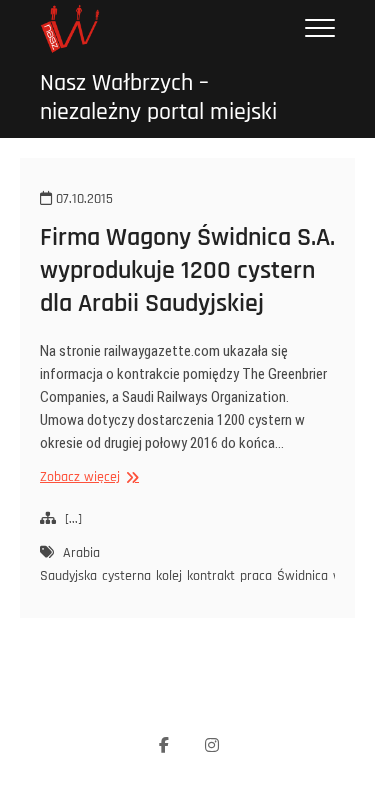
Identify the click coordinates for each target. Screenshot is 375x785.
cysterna (126, 576)
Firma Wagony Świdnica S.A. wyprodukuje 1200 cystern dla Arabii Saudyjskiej (187, 270)
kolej (169, 576)
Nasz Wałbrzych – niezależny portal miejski (158, 98)
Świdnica (302, 576)
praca (256, 576)
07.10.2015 (82, 199)
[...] (73, 519)
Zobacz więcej (87, 477)
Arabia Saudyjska (70, 564)
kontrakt (211, 576)
